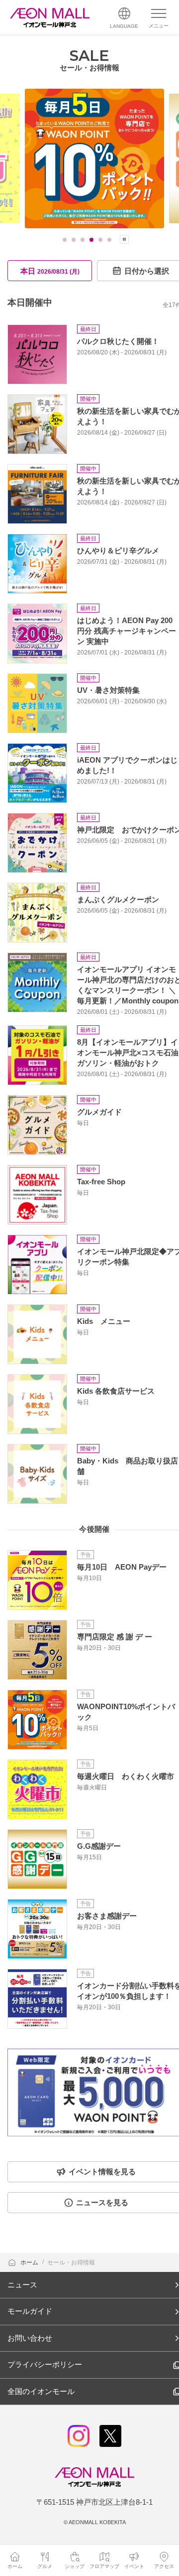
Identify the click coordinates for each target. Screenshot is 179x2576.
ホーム (30, 2262)
